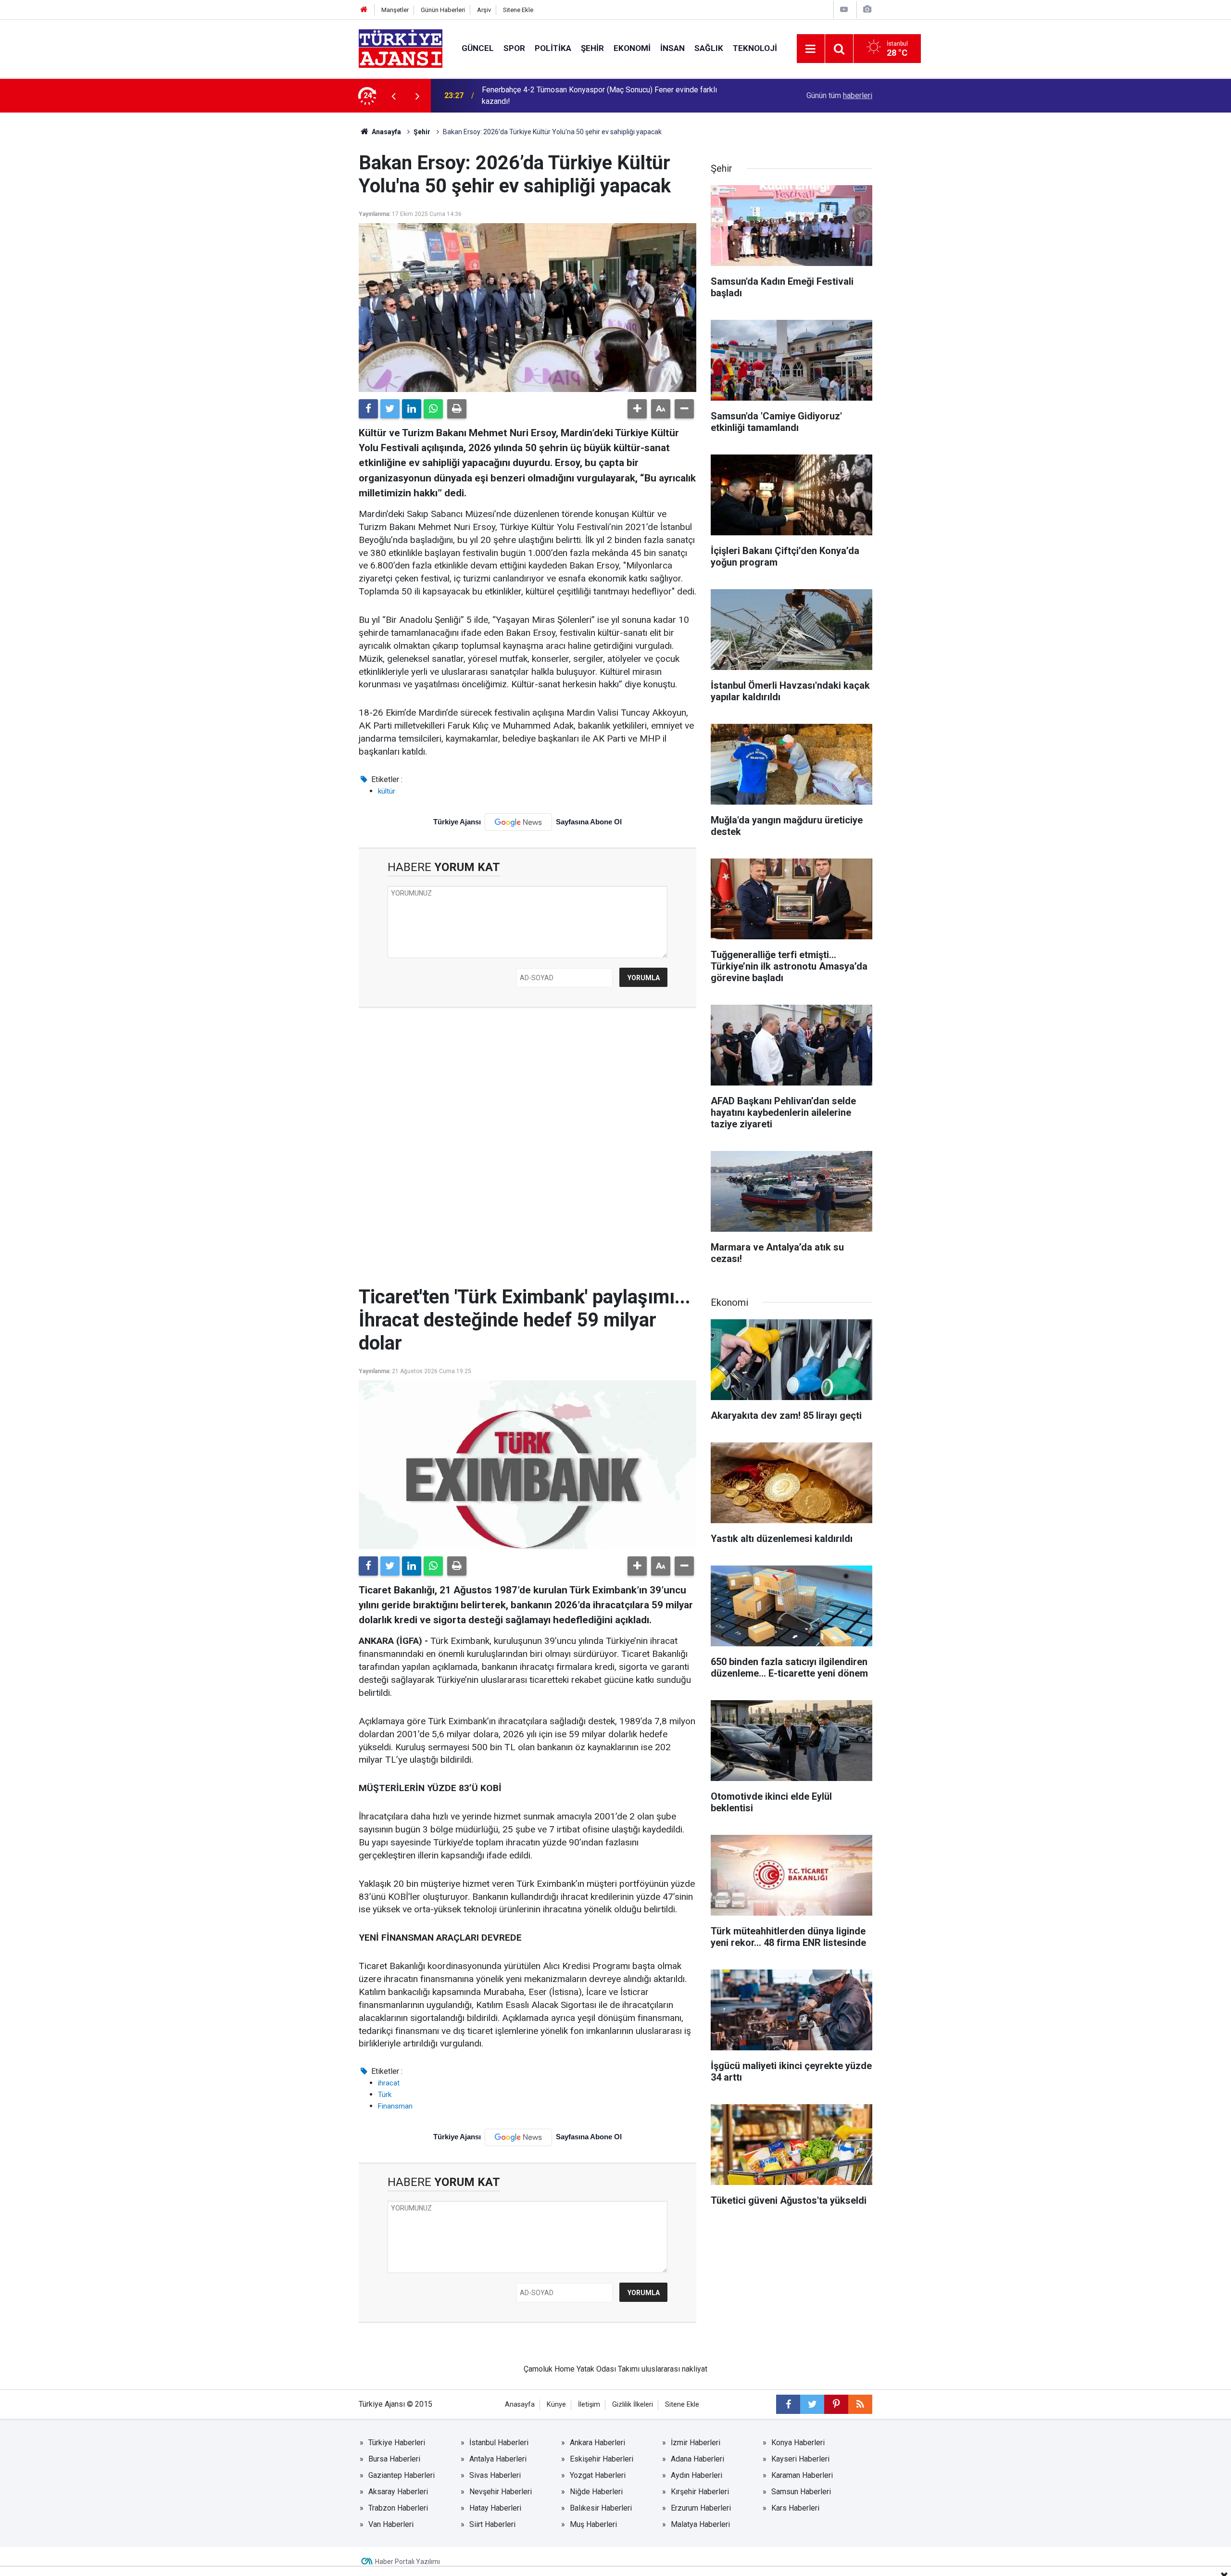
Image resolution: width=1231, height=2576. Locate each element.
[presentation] (393, 96)
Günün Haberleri (443, 10)
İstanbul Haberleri (499, 2443)
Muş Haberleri (593, 2524)
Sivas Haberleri (495, 2475)
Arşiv (484, 10)
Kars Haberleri (795, 2508)
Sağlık (709, 48)
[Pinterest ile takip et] (836, 2404)
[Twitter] (390, 409)
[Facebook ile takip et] (788, 2404)
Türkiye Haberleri (397, 2443)
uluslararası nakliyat (674, 2369)
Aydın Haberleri (697, 2475)
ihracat (389, 2083)
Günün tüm (839, 95)
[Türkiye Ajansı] (401, 48)
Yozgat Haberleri (598, 2475)
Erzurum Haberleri (701, 2508)
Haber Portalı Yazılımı (408, 2562)
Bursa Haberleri (394, 2459)
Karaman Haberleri (802, 2475)
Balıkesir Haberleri (601, 2508)
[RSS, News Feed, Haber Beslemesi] (860, 2404)
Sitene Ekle (518, 10)
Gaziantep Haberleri (402, 2475)
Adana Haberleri (697, 2459)
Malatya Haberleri (700, 2524)
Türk (385, 2095)
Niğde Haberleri (596, 2492)
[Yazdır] (457, 409)
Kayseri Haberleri (800, 2459)
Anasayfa (386, 132)
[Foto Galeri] (867, 9)
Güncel (478, 48)
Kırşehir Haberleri (700, 2492)
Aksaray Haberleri (398, 2492)
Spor (514, 48)
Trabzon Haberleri (398, 2508)
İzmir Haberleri (696, 2443)
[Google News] (518, 822)
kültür (387, 791)
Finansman (395, 2106)
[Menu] (811, 49)
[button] (637, 409)
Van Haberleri (391, 2524)
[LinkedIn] (412, 409)
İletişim (589, 2405)
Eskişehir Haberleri (602, 2459)
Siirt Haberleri (492, 2524)
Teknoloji (755, 48)
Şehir (592, 48)
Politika (553, 48)
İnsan (672, 48)
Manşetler (395, 10)
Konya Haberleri (798, 2443)
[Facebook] (368, 409)
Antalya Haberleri (498, 2459)
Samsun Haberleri (801, 2492)
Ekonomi (632, 48)
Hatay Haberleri (495, 2508)
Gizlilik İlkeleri (633, 2405)
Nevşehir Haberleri (501, 2492)
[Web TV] (844, 9)
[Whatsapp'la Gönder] (433, 409)
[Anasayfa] (364, 10)
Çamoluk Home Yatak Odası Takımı (582, 2369)
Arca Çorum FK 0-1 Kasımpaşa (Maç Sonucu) (557, 95)
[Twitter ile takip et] (812, 2404)
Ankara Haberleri (597, 2443)
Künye (556, 2405)
